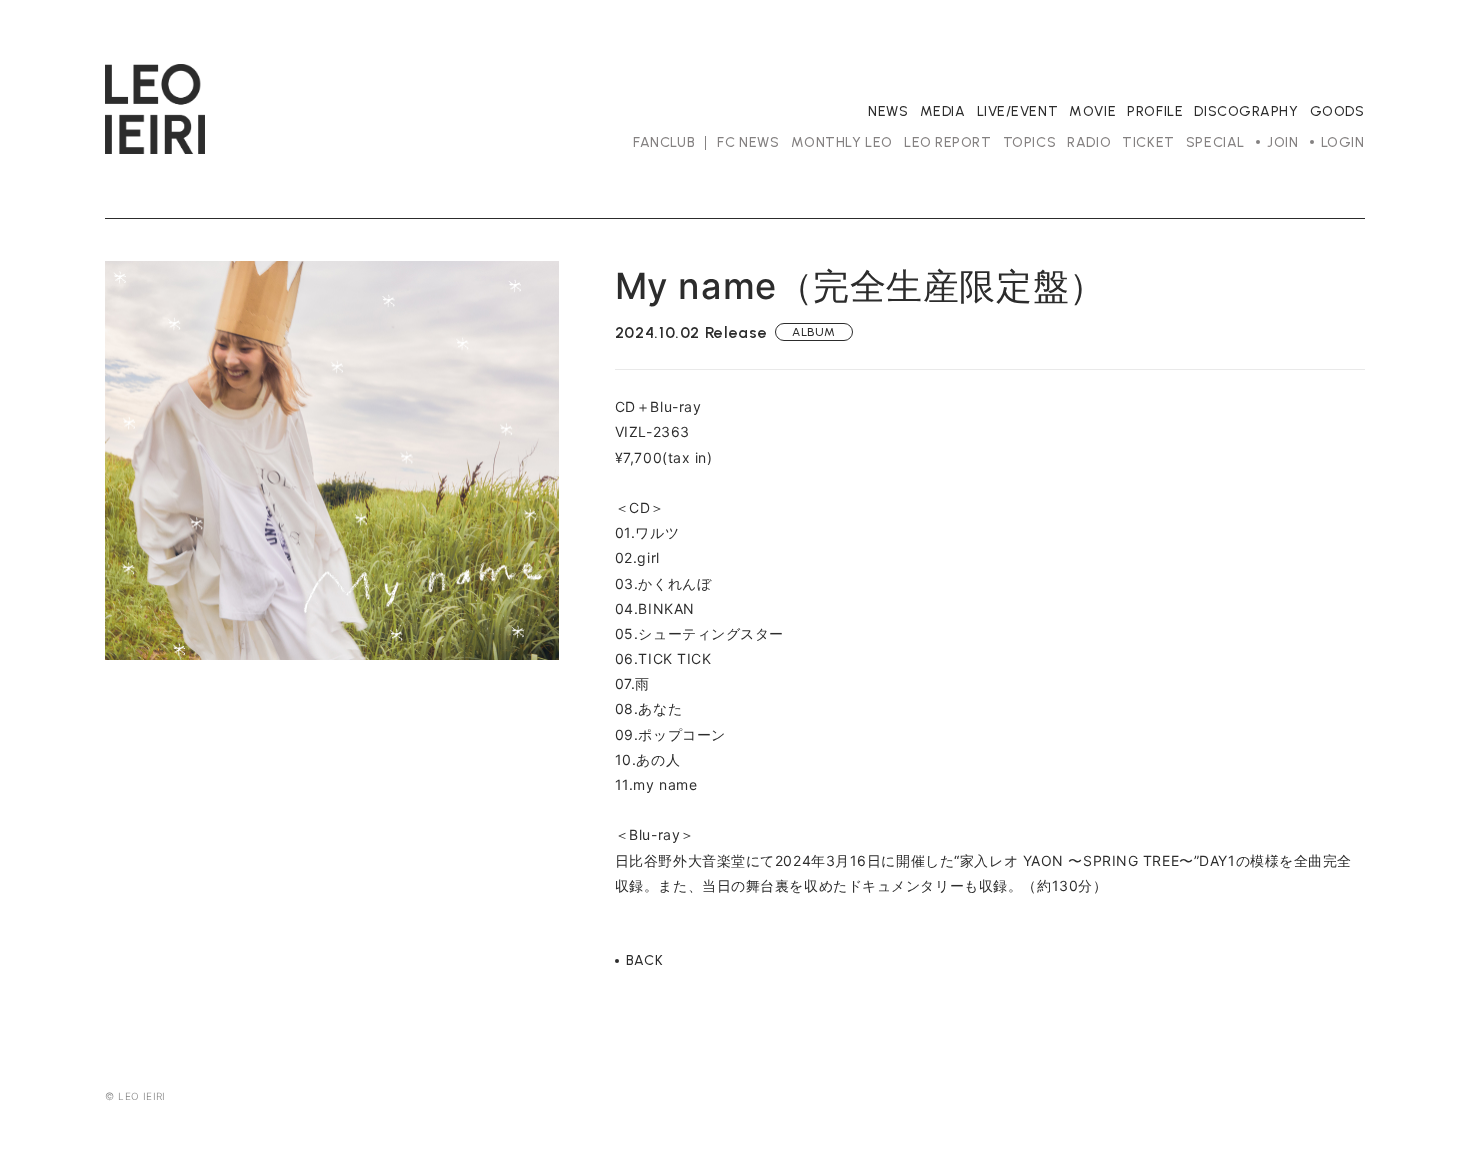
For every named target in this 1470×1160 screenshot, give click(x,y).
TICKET (1148, 142)
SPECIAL (1215, 142)
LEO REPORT (948, 142)
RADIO (1089, 142)
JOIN (1282, 142)
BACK (644, 961)
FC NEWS (748, 142)
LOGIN (1343, 142)
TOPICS (1029, 142)
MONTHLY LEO (842, 142)
